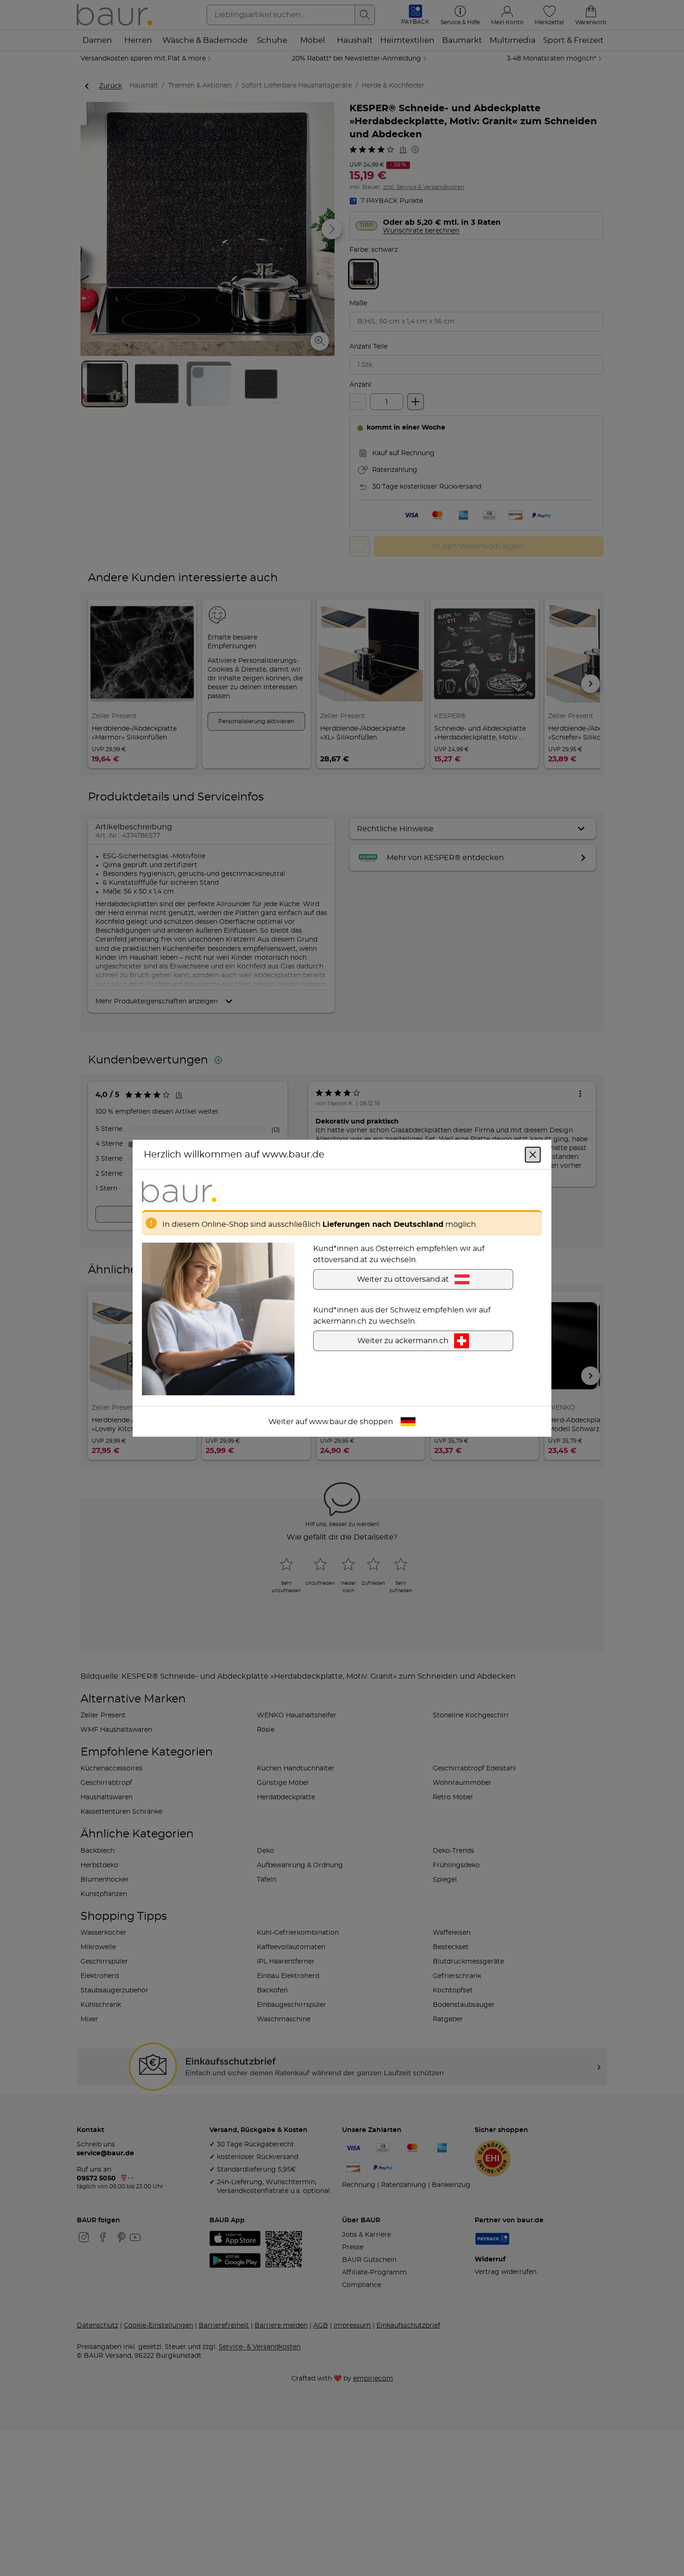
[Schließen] (533, 1154)
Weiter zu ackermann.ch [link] (403, 1340)
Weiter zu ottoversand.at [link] (403, 1279)
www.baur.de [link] (333, 1421)
